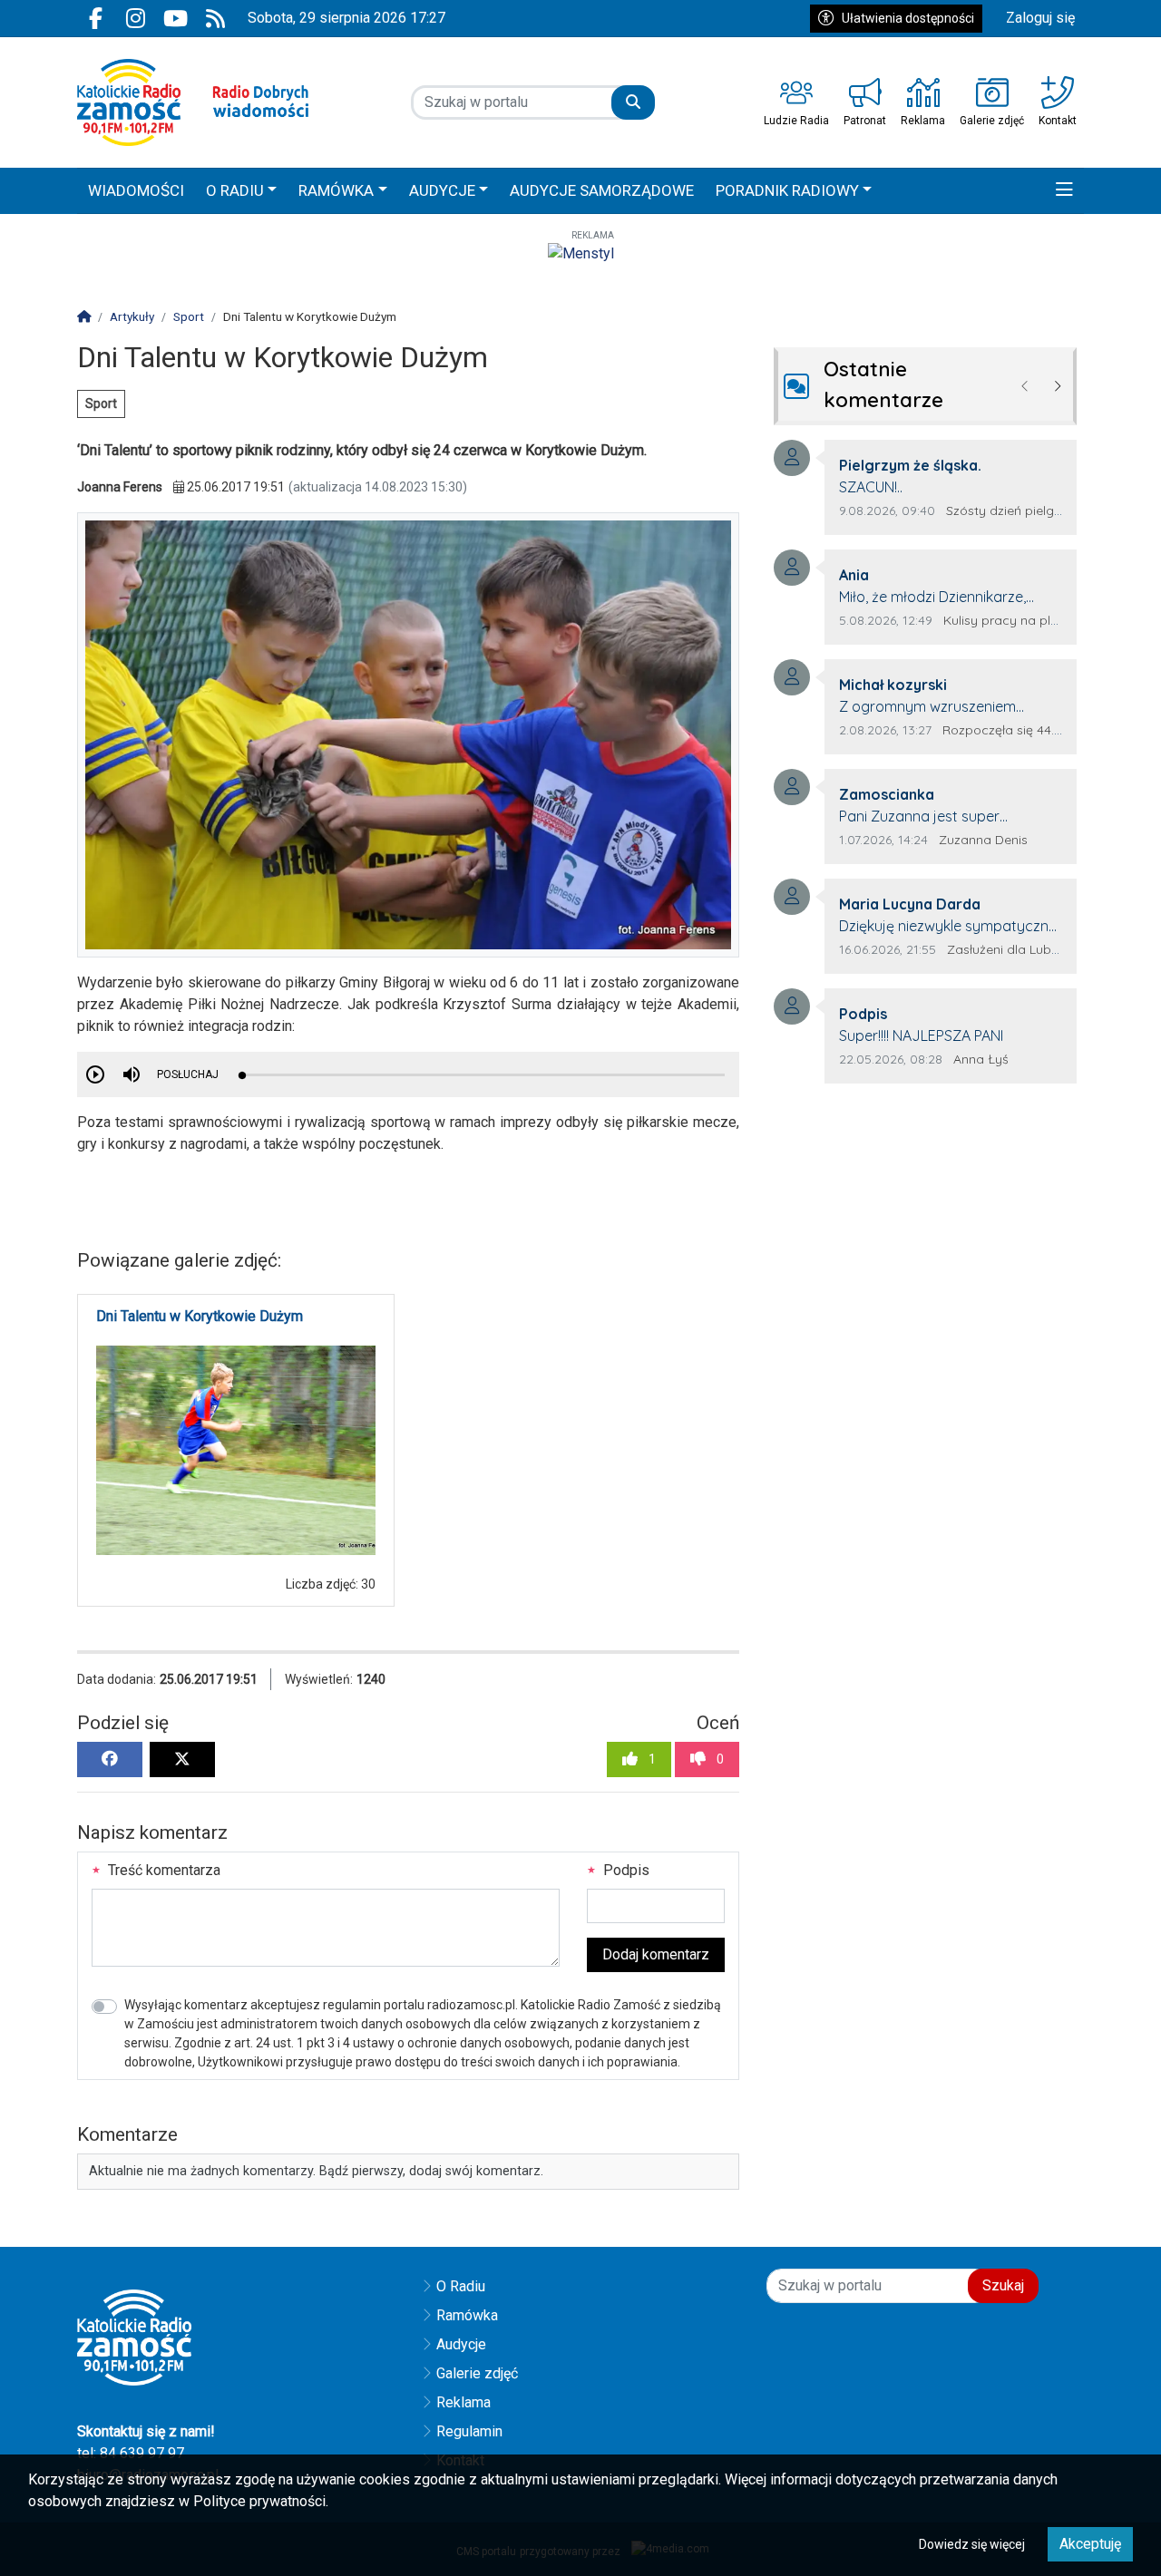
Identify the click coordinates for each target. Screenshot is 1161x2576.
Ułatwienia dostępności (908, 18)
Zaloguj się (1040, 18)
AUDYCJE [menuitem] (442, 190)
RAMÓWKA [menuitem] (336, 190)
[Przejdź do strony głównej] (193, 102)
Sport (101, 403)
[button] (1064, 191)
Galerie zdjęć (477, 2373)
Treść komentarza (162, 1870)
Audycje (461, 2344)
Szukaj (1003, 2285)
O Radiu (461, 2286)
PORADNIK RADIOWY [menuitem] (787, 190)
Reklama (463, 2402)
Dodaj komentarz (656, 1954)
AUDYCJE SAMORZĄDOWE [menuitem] (602, 190)
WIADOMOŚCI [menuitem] (136, 190)
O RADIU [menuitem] (235, 190)
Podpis (624, 1870)
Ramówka (467, 2315)
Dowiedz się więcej (972, 2544)
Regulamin (469, 2431)
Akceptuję (1090, 2544)
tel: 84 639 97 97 (131, 2453)
